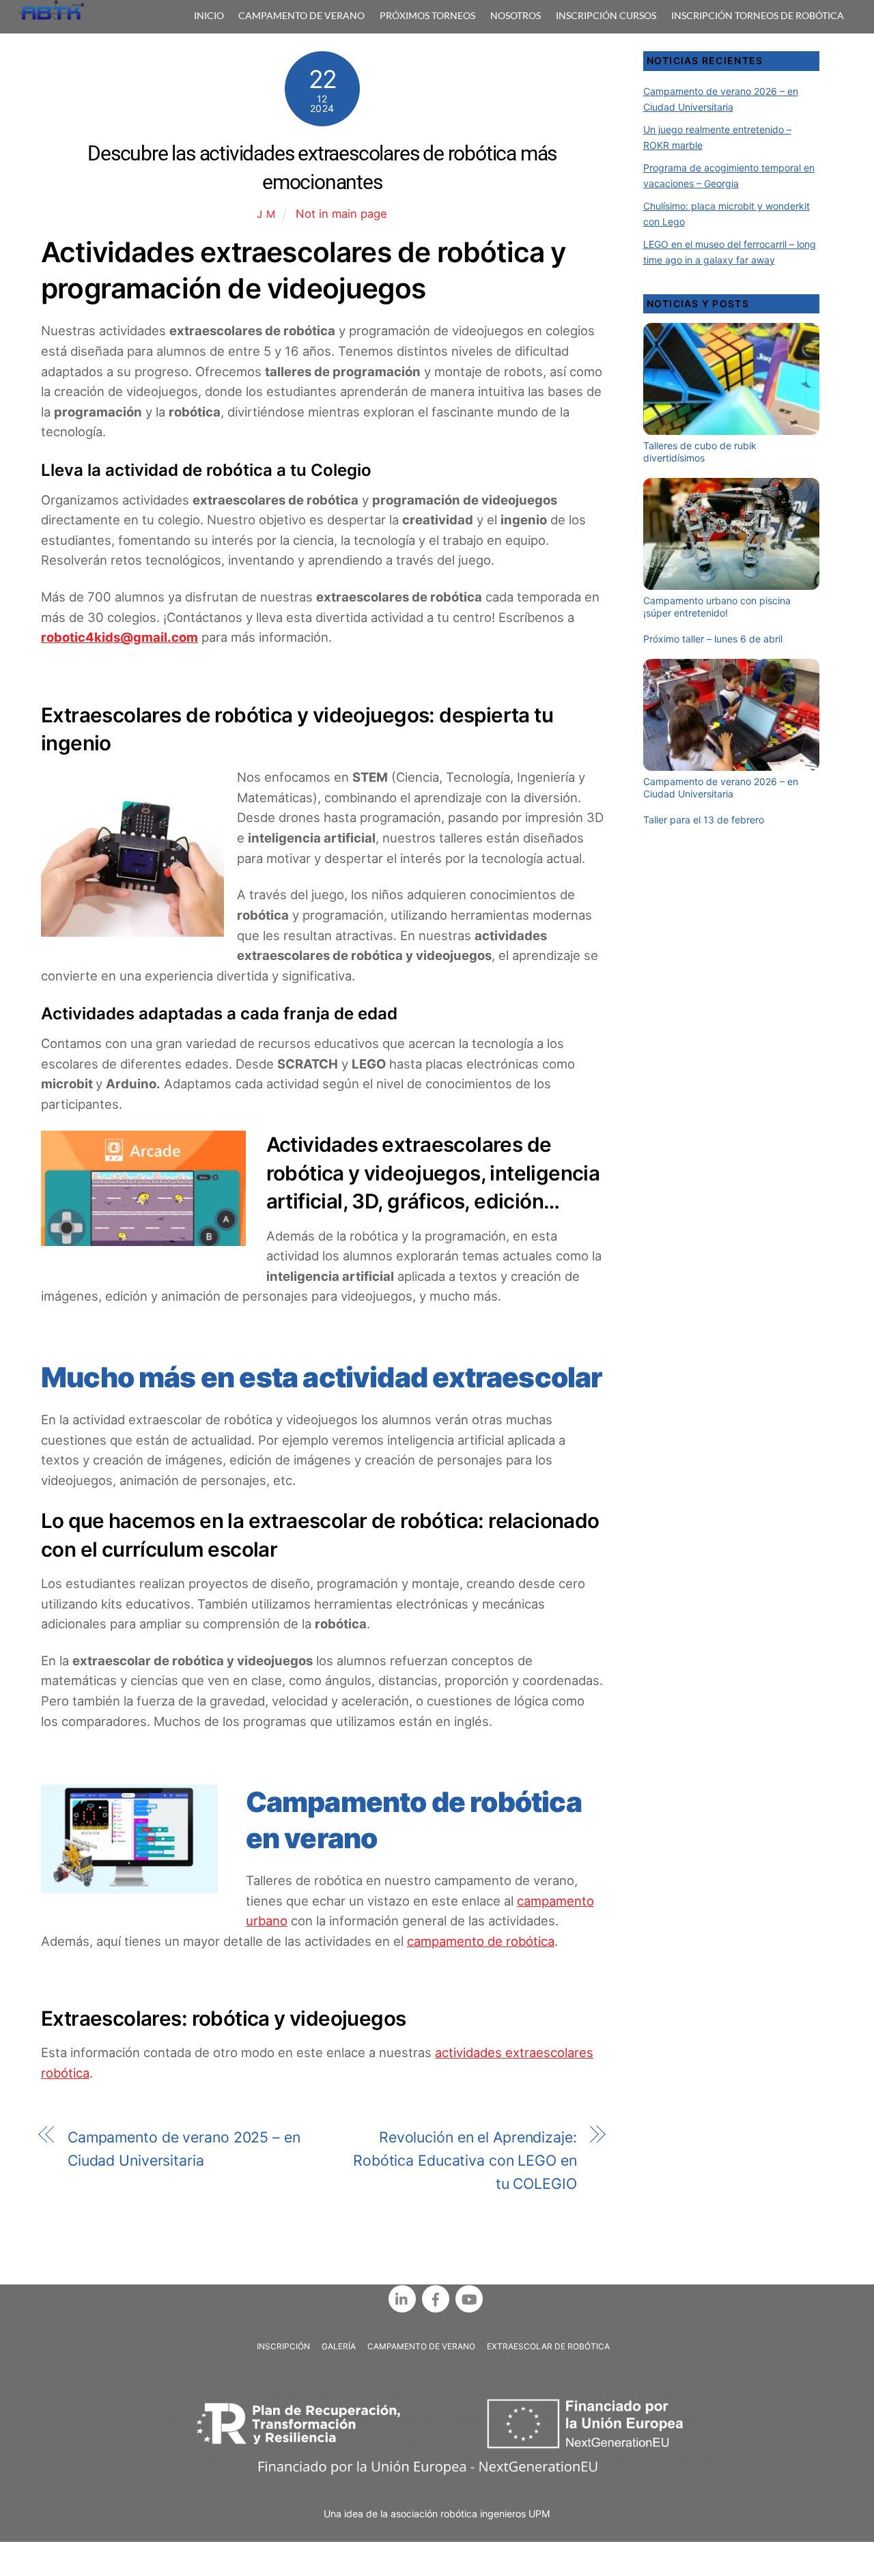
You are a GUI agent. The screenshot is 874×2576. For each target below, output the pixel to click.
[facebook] (436, 2298)
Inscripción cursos (606, 15)
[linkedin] (402, 2298)
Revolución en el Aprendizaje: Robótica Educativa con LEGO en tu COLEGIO (465, 2160)
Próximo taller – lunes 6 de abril (713, 639)
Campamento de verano (301, 15)
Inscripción (283, 2346)
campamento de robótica (481, 1941)
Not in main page (341, 214)
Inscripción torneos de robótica (758, 15)
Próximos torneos (427, 15)
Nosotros (516, 15)
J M (266, 214)
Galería (339, 2346)
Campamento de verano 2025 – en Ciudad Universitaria (184, 2149)
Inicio (209, 15)
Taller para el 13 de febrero (704, 820)
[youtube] (469, 2298)
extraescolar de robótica (548, 2346)
